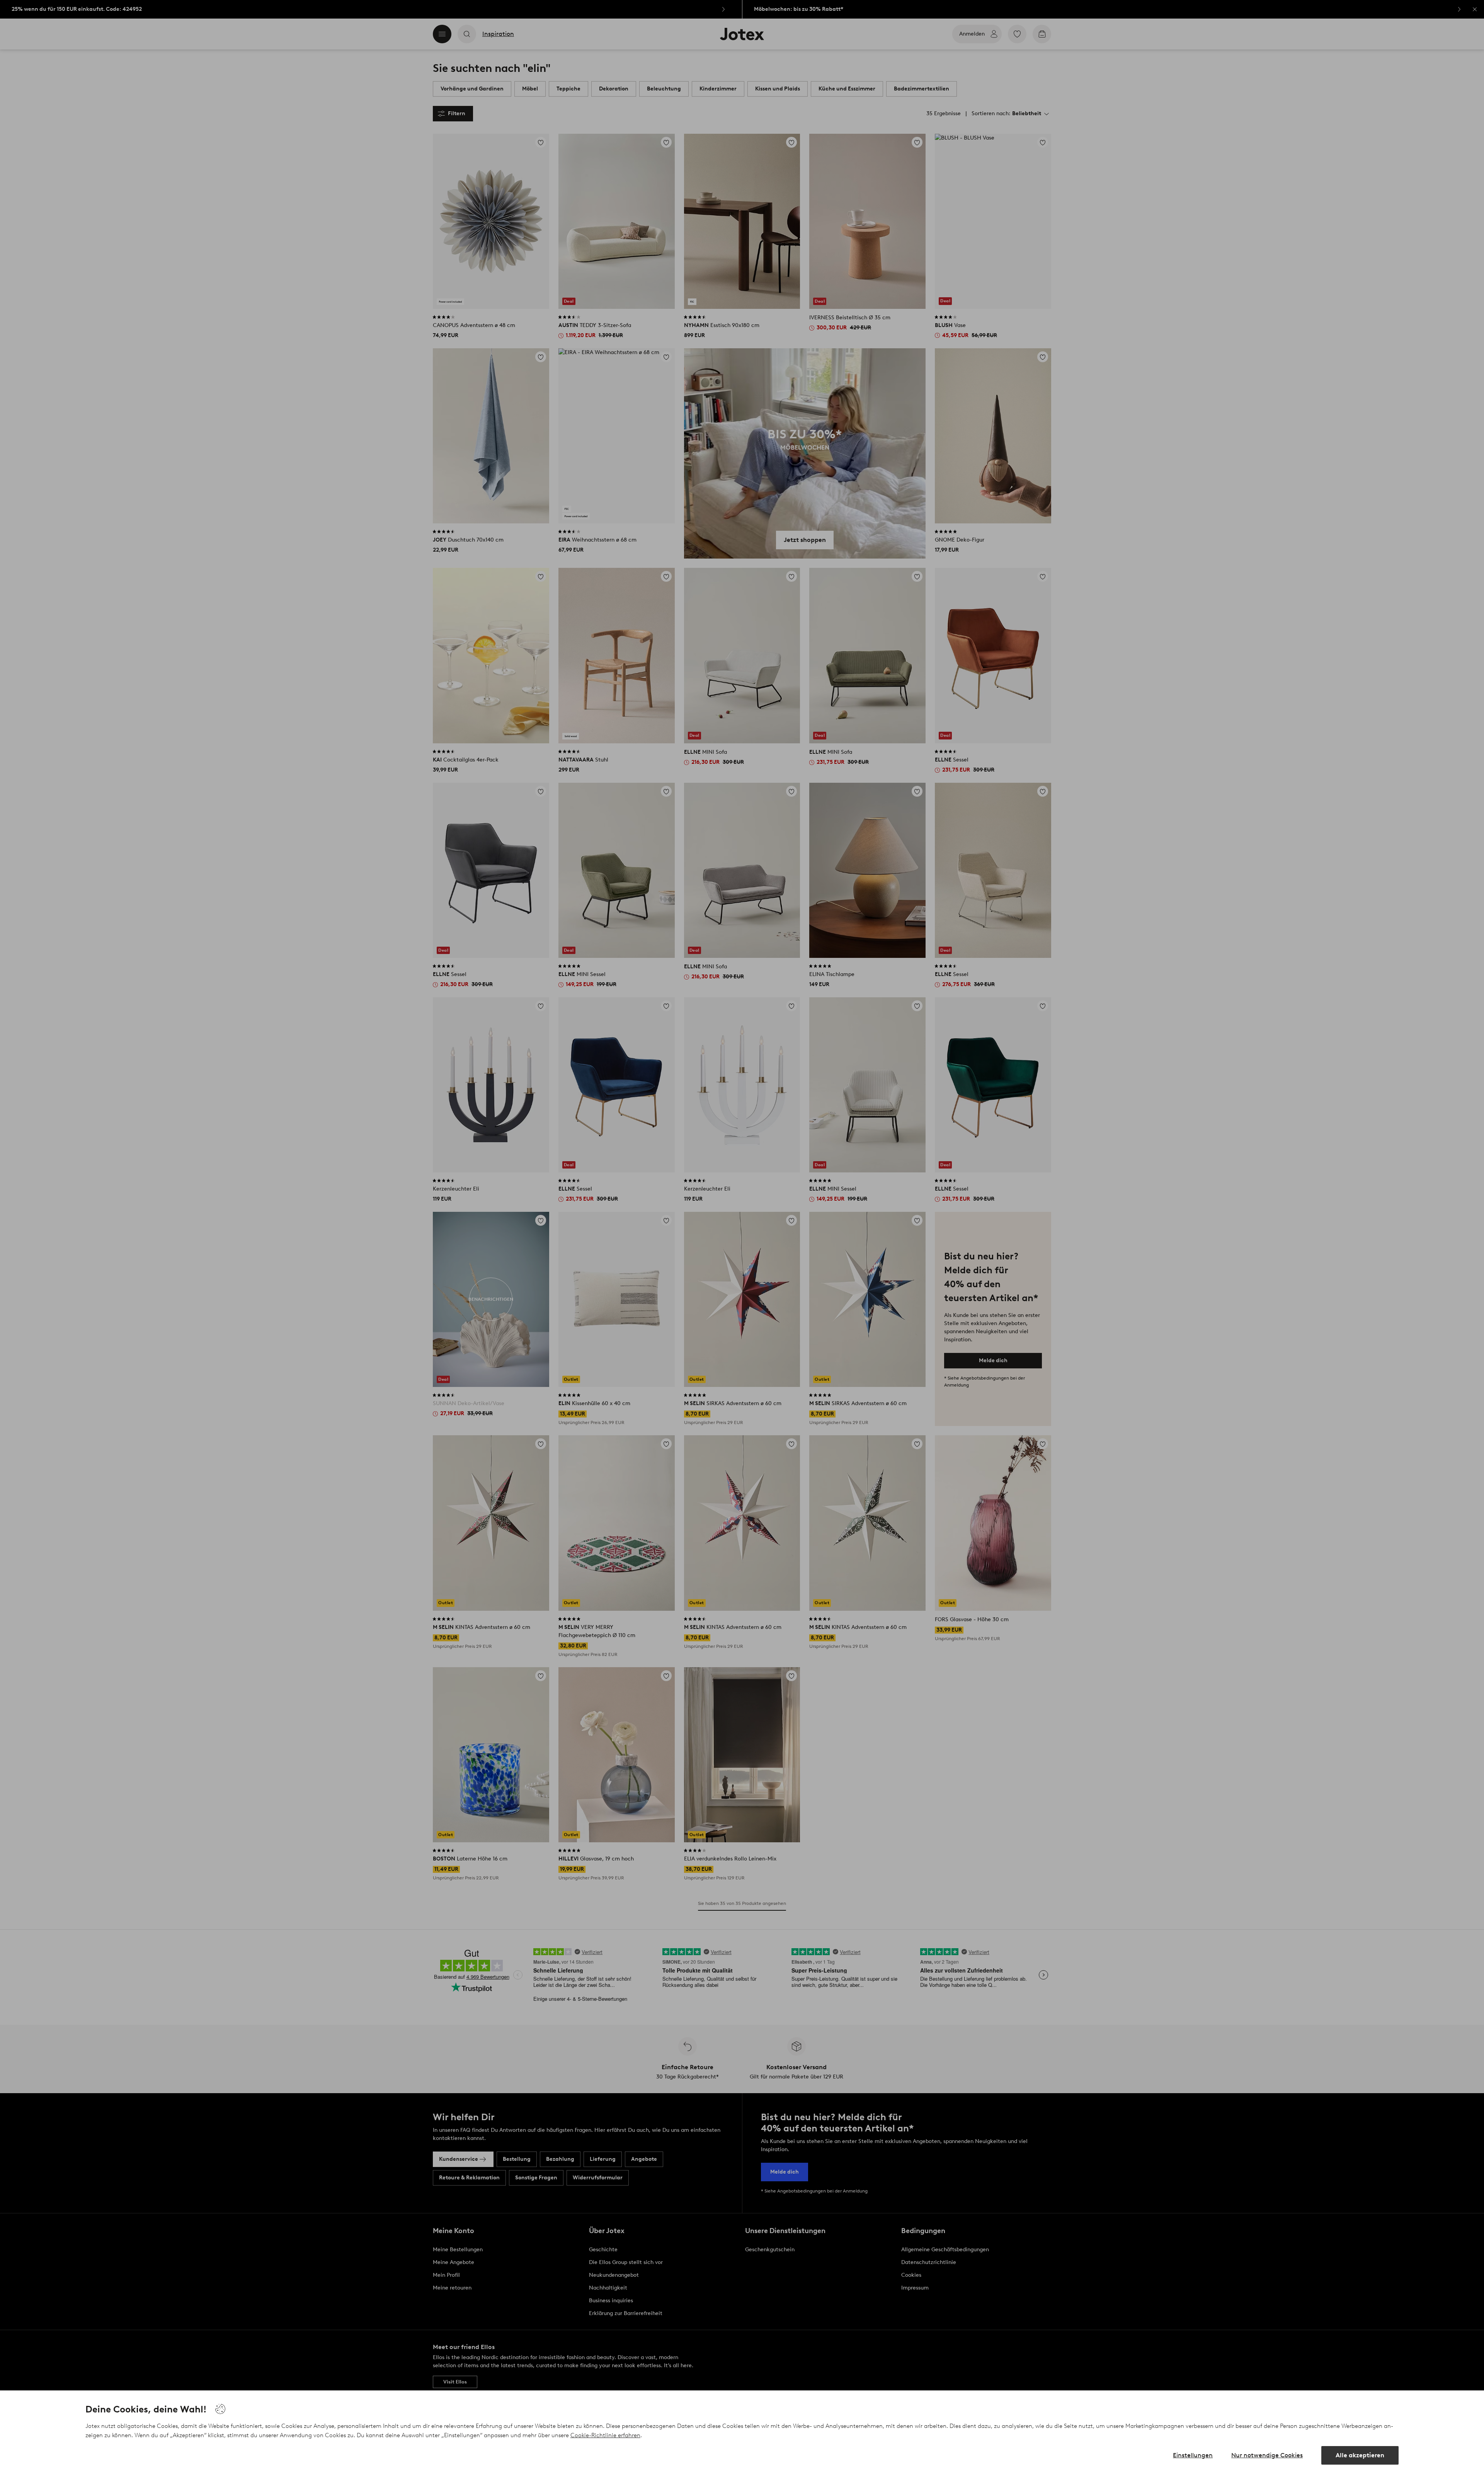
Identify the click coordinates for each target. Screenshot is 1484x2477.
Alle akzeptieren (1360, 2455)
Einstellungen (1193, 2455)
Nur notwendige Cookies (1267, 2455)
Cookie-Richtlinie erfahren (605, 2435)
